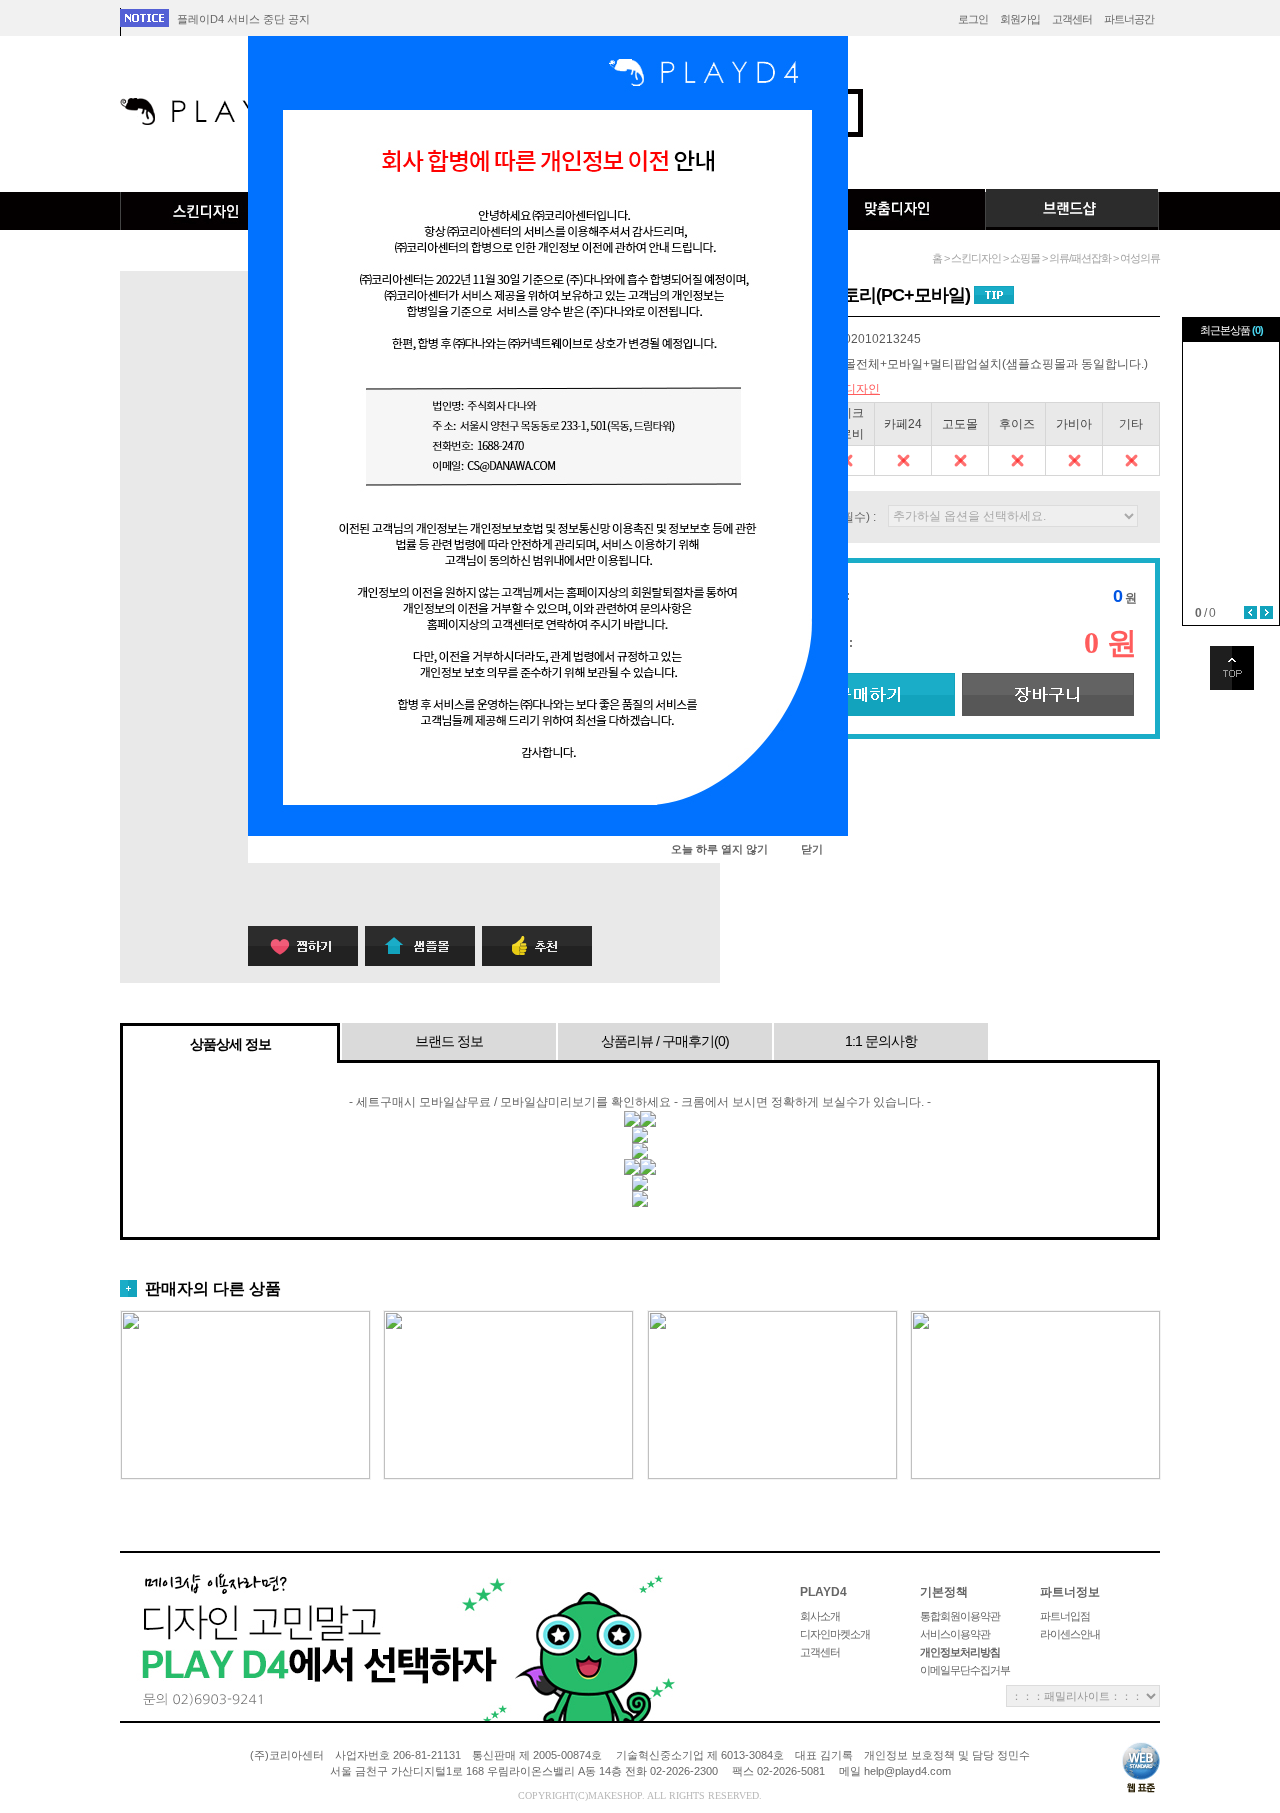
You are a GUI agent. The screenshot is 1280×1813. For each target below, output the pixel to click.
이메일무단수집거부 (965, 1670)
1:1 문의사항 (881, 1041)
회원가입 (1020, 19)
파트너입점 (1065, 1616)
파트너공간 (1129, 19)
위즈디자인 (850, 389)
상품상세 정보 (230, 1044)
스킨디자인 (207, 211)
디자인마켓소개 (835, 1634)
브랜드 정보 (449, 1041)
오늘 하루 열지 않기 (719, 849)
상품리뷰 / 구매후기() (665, 1041)
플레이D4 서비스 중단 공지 (243, 19)
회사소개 (820, 1616)
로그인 (973, 19)
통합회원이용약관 (960, 1616)
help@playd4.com (907, 1771)
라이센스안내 (1070, 1634)
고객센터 (1072, 19)
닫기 (812, 849)
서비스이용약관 (955, 1634)
